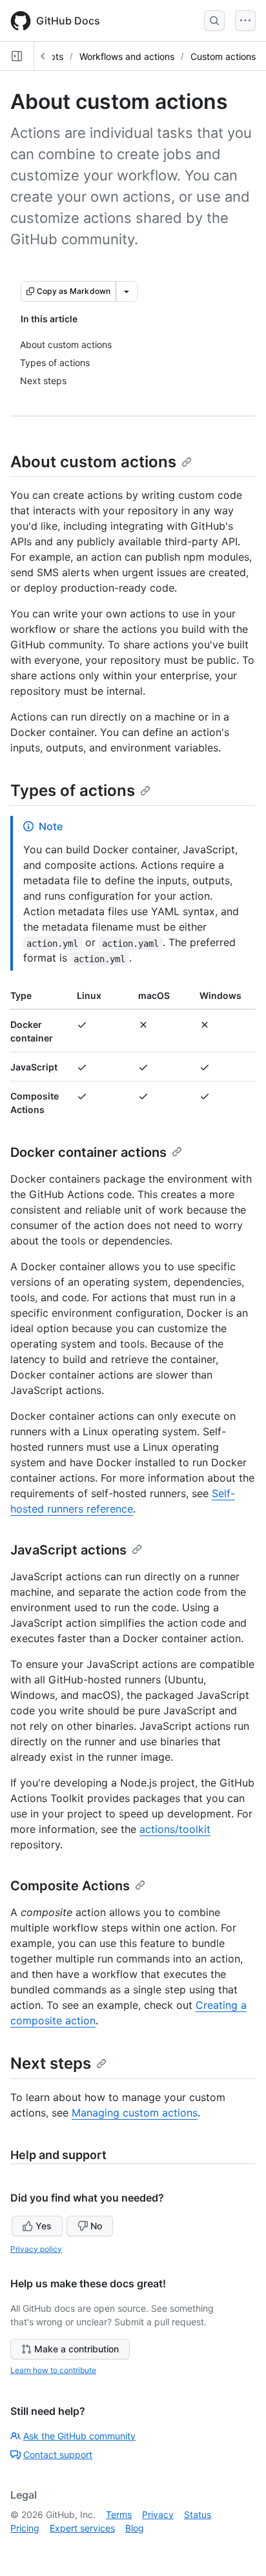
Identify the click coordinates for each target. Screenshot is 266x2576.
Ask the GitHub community (79, 2436)
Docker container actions (88, 1152)
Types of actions (73, 790)
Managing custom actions (135, 2113)
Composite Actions (70, 1886)
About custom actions (93, 462)
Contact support (58, 2455)
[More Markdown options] (127, 291)
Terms (119, 2514)
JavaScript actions (68, 1550)
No (96, 2226)
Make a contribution (77, 2349)
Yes (44, 2226)
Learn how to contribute (53, 2370)
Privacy (158, 2514)
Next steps (51, 2063)
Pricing (25, 2528)
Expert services (82, 2528)
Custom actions (223, 56)
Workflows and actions (127, 56)
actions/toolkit (175, 1829)
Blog (135, 2528)
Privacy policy (36, 2249)
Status (198, 2514)
